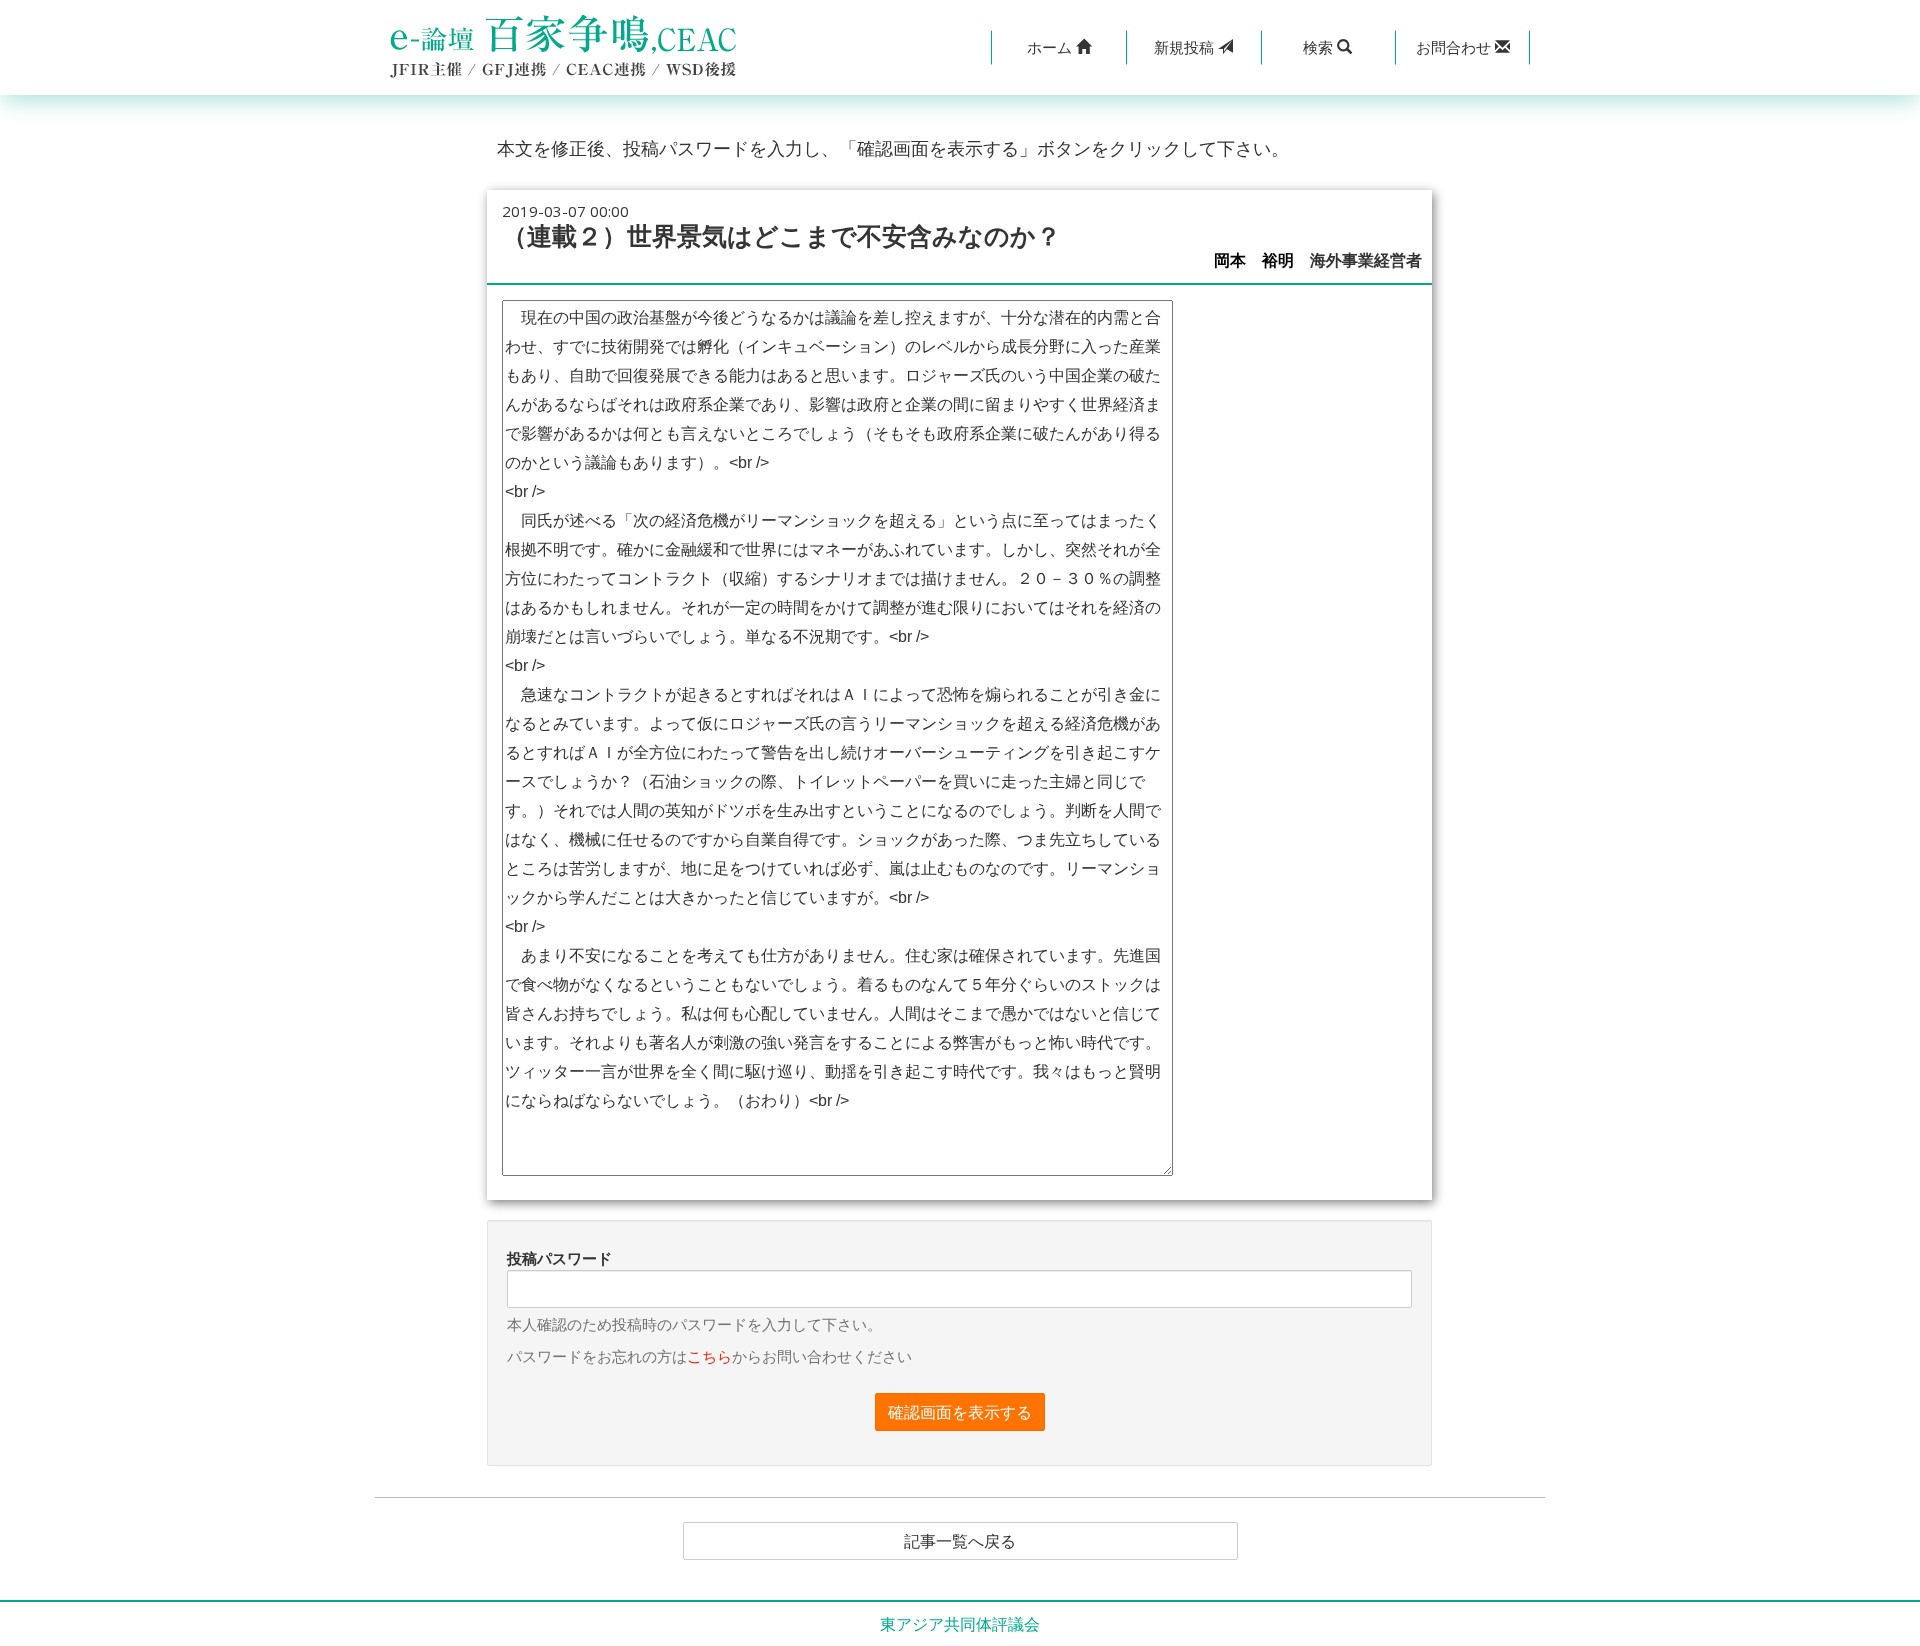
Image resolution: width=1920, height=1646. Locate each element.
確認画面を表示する (960, 1412)
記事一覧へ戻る (960, 1541)
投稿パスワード (559, 1258)
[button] (1058, 47)
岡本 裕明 (1254, 260)
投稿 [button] (1186, 47)
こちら (709, 1356)
